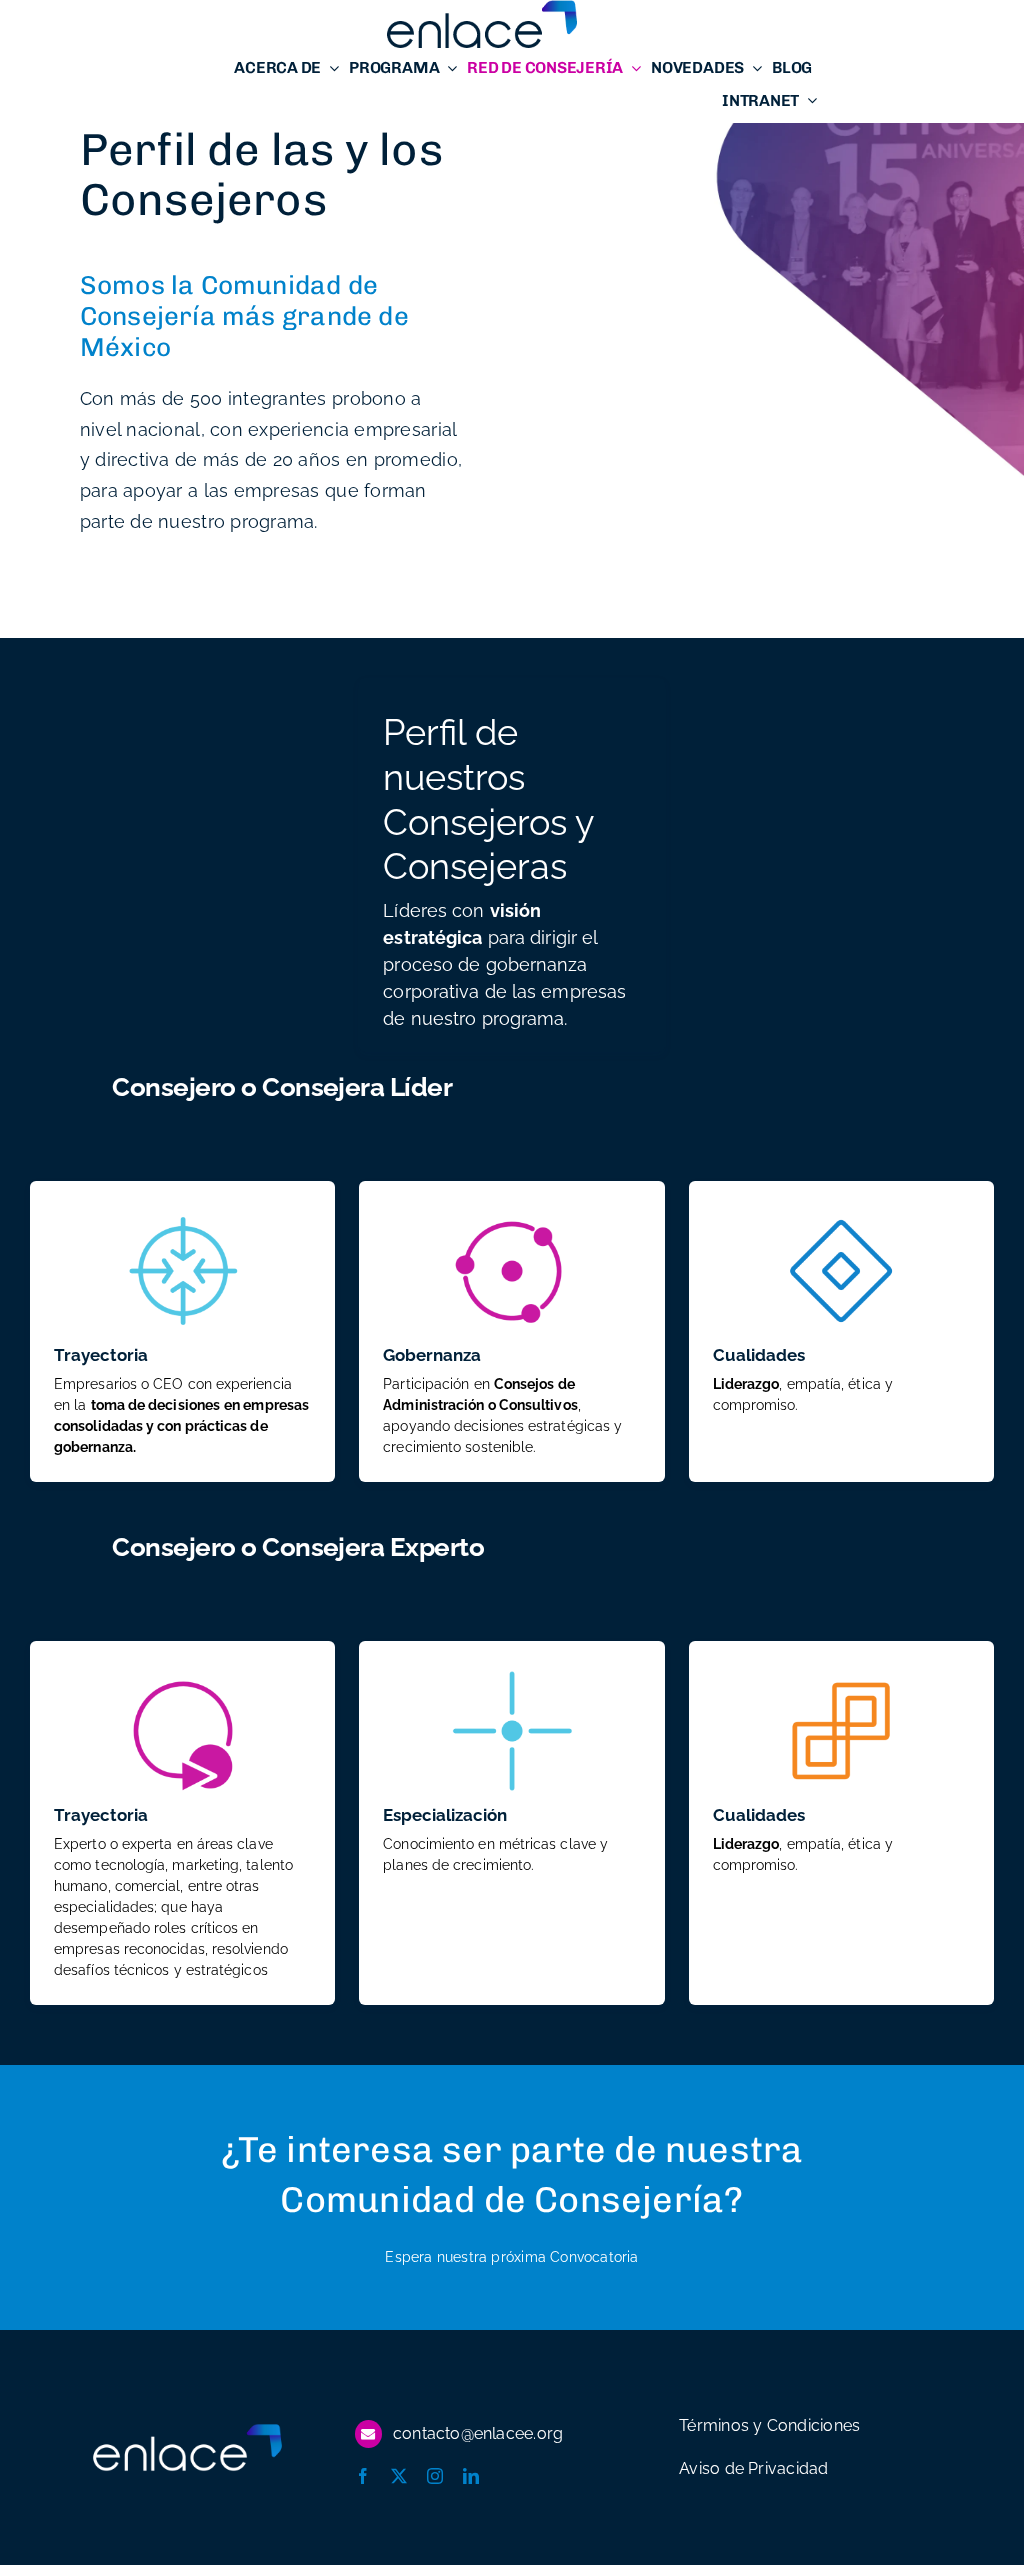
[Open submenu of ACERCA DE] (330, 67)
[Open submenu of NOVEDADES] (753, 67)
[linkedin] (471, 2476)
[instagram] (435, 2476)
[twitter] (399, 2476)
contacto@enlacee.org (478, 2433)
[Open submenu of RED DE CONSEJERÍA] (632, 67)
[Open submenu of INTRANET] (808, 100)
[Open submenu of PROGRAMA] (448, 67)
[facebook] (363, 2476)
